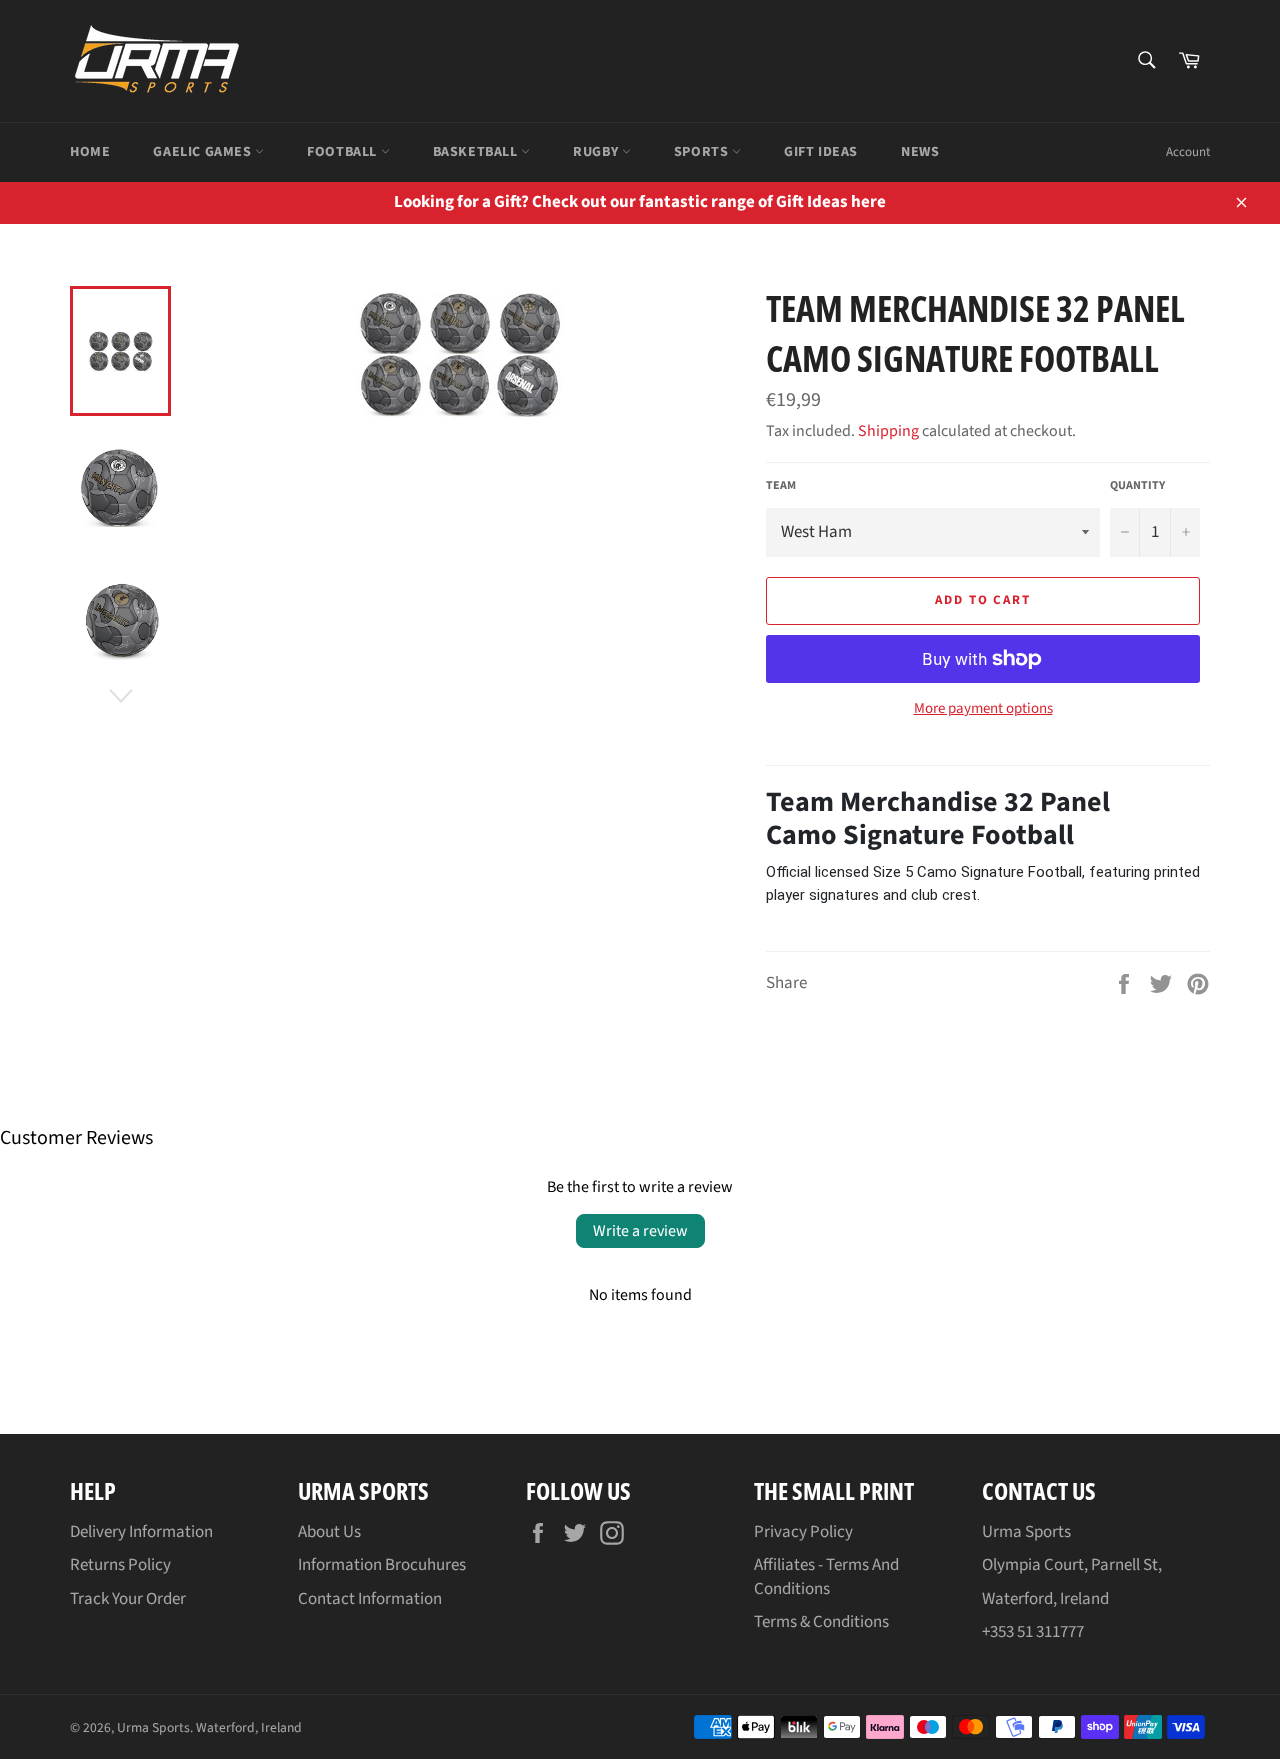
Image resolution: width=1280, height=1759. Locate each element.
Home (90, 152)
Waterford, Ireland (249, 1727)
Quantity (1137, 486)
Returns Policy (120, 1565)
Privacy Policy (803, 1532)
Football (343, 152)
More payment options (983, 709)
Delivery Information (141, 1532)
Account (1188, 152)
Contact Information (370, 1599)
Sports (703, 152)
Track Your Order (128, 1599)
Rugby (597, 152)
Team (781, 486)
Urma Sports (153, 1727)
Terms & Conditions (821, 1622)
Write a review (640, 1231)
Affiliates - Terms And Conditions (826, 1576)
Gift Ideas (821, 152)
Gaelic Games (204, 152)
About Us (329, 1532)
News (920, 152)
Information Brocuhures (382, 1565)
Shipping (888, 431)
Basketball (477, 152)
